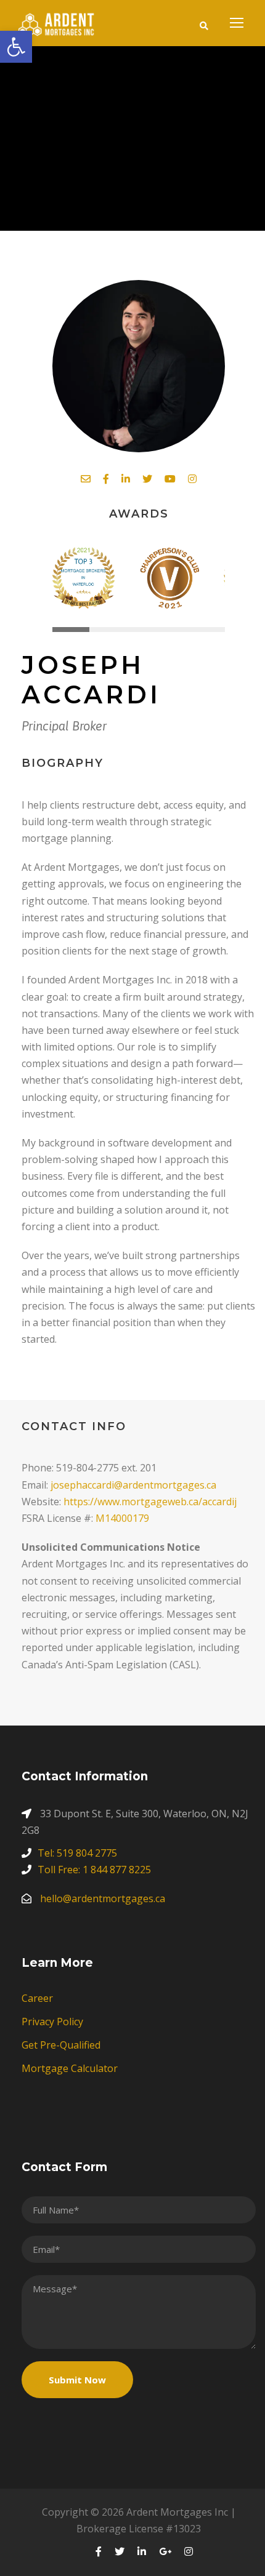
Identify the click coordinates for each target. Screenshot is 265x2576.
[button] (16, 47)
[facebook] (106, 479)
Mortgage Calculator (70, 2068)
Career (37, 1998)
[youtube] (170, 479)
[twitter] (147, 479)
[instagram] (192, 479)
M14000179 (122, 1518)
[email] (86, 479)
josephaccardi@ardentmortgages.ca (133, 1485)
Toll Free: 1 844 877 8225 (94, 1870)
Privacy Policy (52, 2022)
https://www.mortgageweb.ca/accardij (150, 1502)
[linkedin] (126, 479)
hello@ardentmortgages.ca (103, 1898)
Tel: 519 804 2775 (77, 1853)
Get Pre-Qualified (61, 2045)
